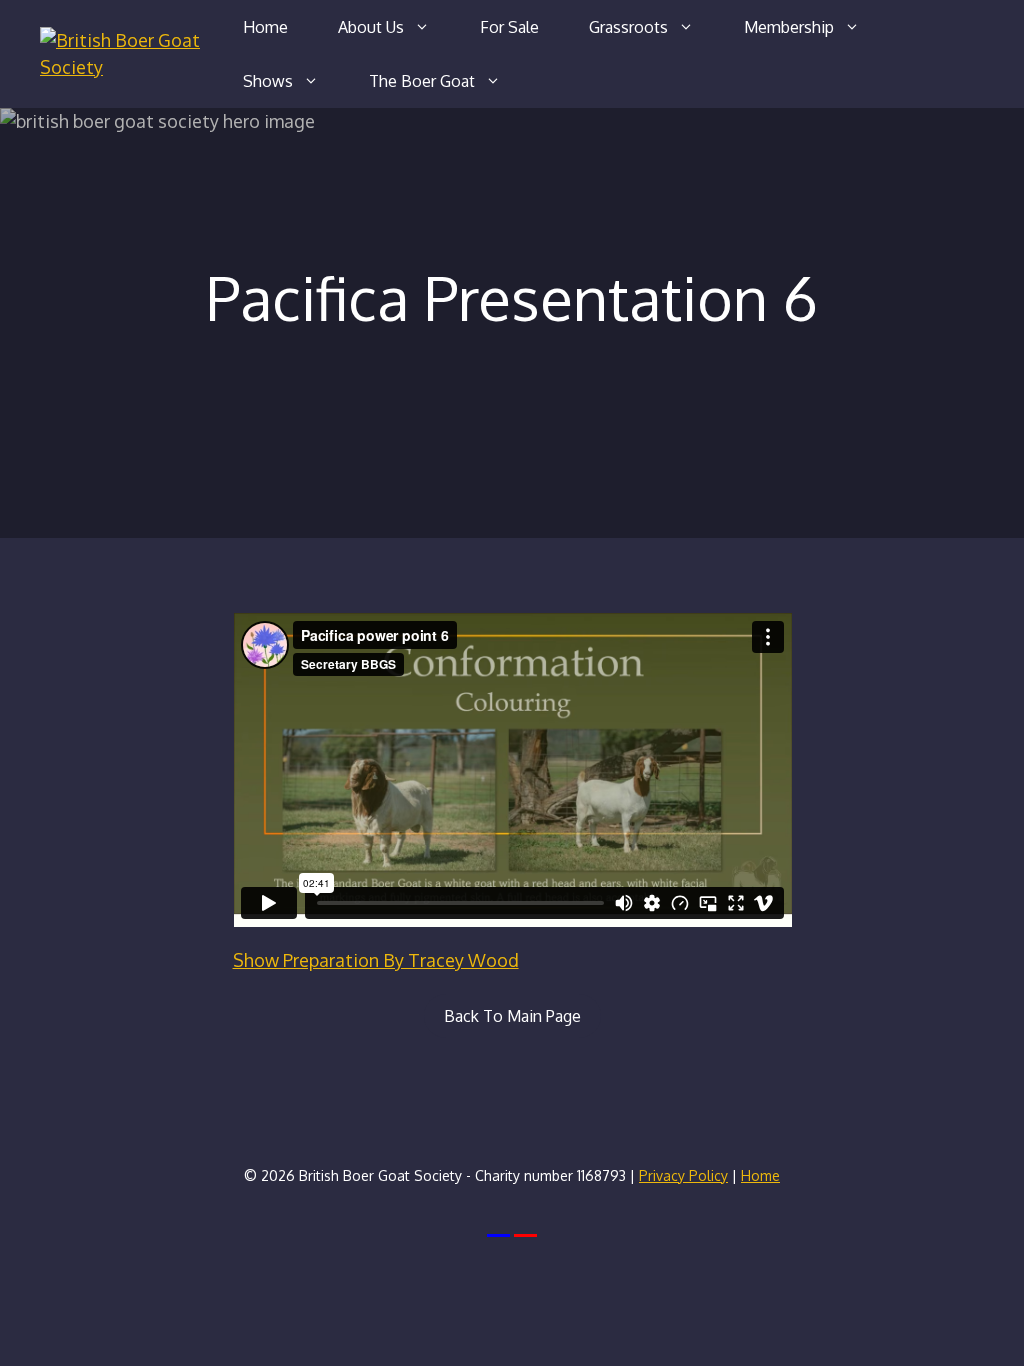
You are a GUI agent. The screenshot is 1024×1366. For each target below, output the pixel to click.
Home (265, 27)
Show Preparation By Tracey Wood (376, 960)
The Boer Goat (422, 81)
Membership (789, 27)
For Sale (509, 27)
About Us (371, 27)
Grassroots (628, 27)
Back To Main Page (512, 1016)
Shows (268, 81)
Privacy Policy (683, 1175)
